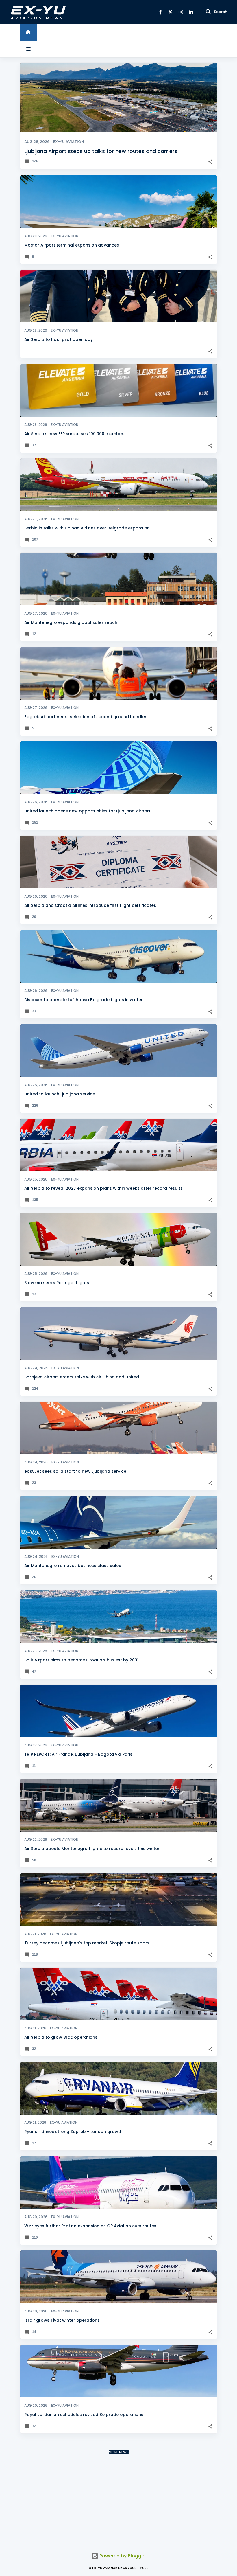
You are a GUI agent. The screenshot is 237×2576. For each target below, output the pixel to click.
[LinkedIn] (191, 12)
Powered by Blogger (122, 2556)
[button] (210, 162)
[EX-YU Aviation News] (37, 12)
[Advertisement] (118, 2505)
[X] (170, 12)
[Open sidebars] (28, 49)
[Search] (208, 12)
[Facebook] (161, 12)
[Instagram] (181, 12)
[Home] (28, 32)
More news (119, 2452)
